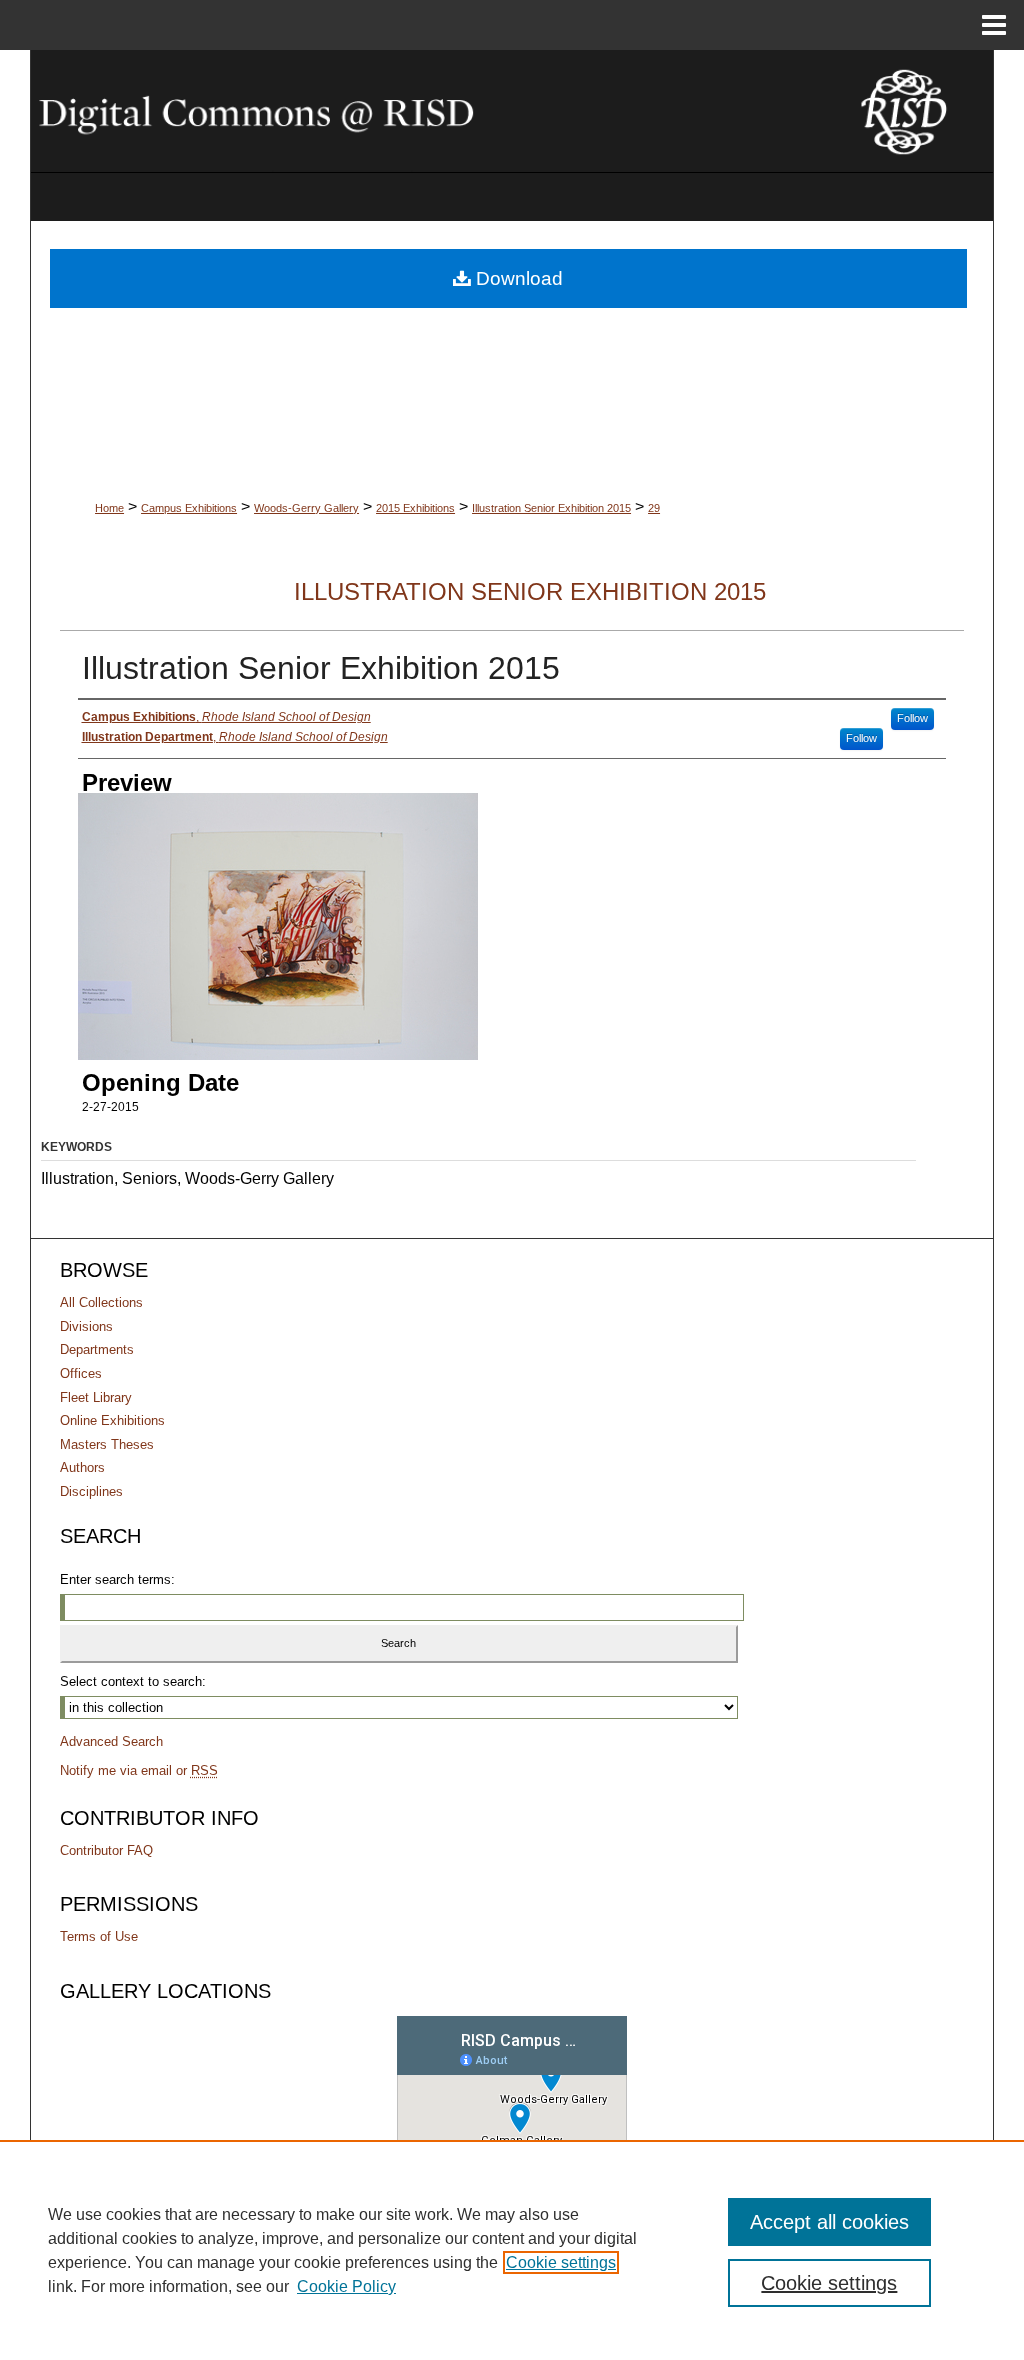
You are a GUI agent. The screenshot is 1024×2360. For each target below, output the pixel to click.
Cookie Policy (346, 2286)
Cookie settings (561, 2262)
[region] (512, 2250)
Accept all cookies (829, 2222)
